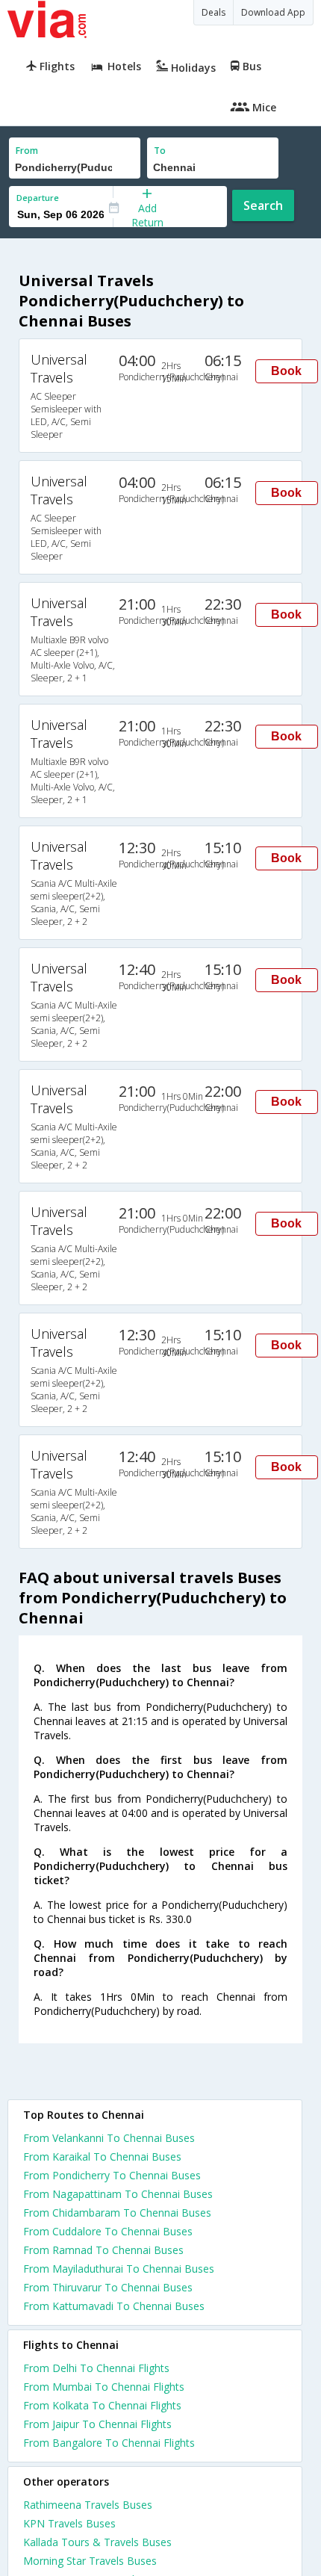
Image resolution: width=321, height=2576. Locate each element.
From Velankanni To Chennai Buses (109, 2138)
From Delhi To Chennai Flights (96, 2368)
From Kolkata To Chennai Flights (102, 2405)
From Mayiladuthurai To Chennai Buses (119, 2269)
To (160, 151)
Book (286, 371)
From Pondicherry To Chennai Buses (112, 2175)
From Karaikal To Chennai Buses (102, 2157)
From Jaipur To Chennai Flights (97, 2424)
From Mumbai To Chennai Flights (104, 2387)
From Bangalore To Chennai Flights (109, 2443)
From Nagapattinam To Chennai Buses (118, 2194)
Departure (38, 198)
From (27, 151)
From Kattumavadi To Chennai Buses (114, 2306)
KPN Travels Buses (69, 2523)
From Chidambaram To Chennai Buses (117, 2213)
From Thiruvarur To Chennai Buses (108, 2287)
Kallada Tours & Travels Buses (97, 2542)
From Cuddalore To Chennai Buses (108, 2231)
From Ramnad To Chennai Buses (103, 2250)
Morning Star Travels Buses (90, 2561)
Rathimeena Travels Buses (88, 2505)
